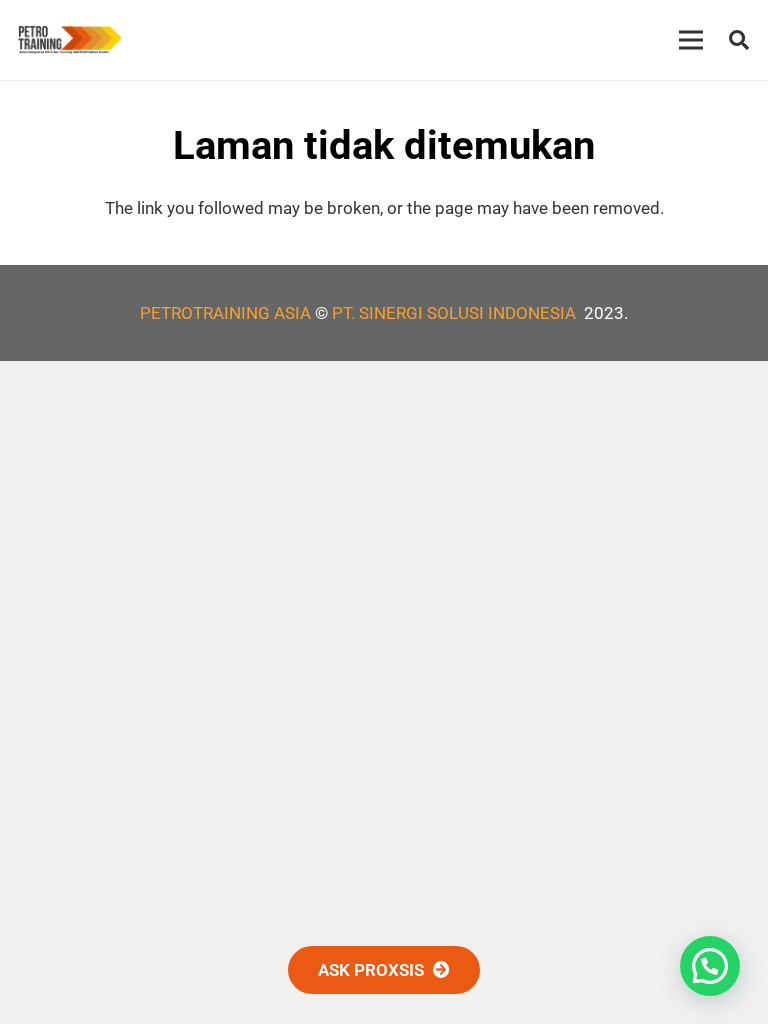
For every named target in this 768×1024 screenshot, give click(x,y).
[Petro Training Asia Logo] (69, 40)
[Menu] (691, 40)
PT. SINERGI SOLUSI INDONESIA (456, 313)
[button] (739, 40)
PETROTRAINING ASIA (225, 313)
